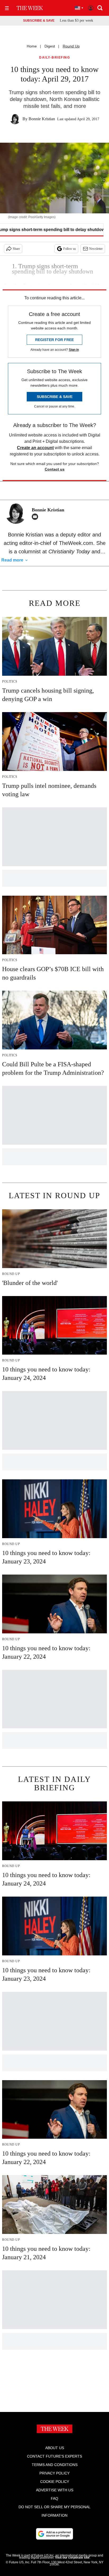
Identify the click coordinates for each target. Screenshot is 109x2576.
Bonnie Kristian (42, 119)
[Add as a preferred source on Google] (54, 2534)
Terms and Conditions (55, 2465)
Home (32, 46)
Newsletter (96, 249)
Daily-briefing (54, 58)
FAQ (54, 2498)
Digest (50, 46)
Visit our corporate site (72, 2558)
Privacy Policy (54, 2473)
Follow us (70, 249)
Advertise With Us (55, 2490)
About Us (55, 2448)
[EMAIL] (36, 517)
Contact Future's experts (54, 2456)
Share (16, 249)
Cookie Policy (55, 2482)
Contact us (55, 469)
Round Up (71, 46)
